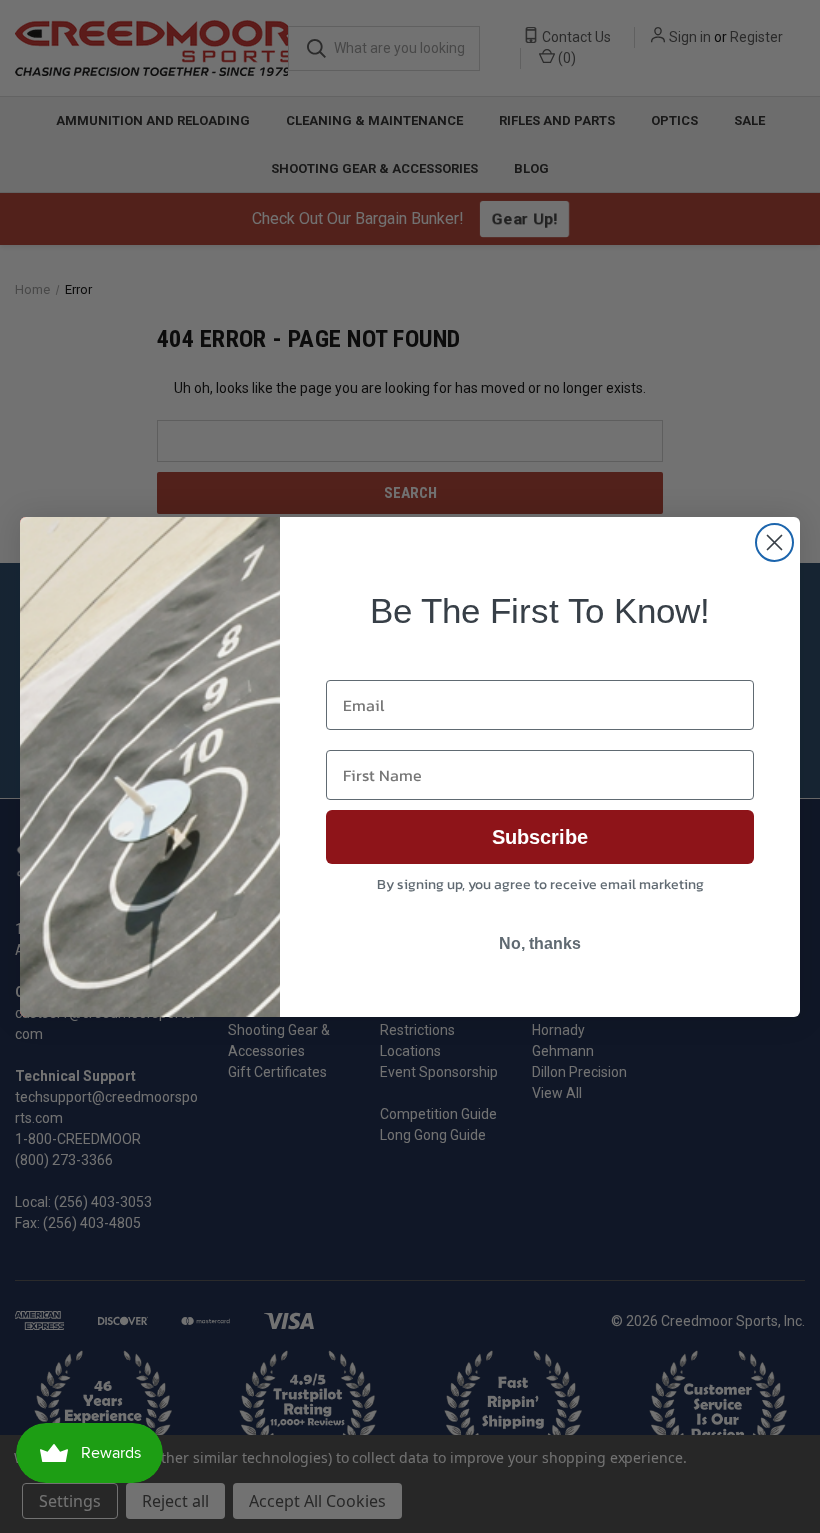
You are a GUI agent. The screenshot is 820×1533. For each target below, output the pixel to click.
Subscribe (540, 837)
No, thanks (540, 943)
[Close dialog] (774, 542)
